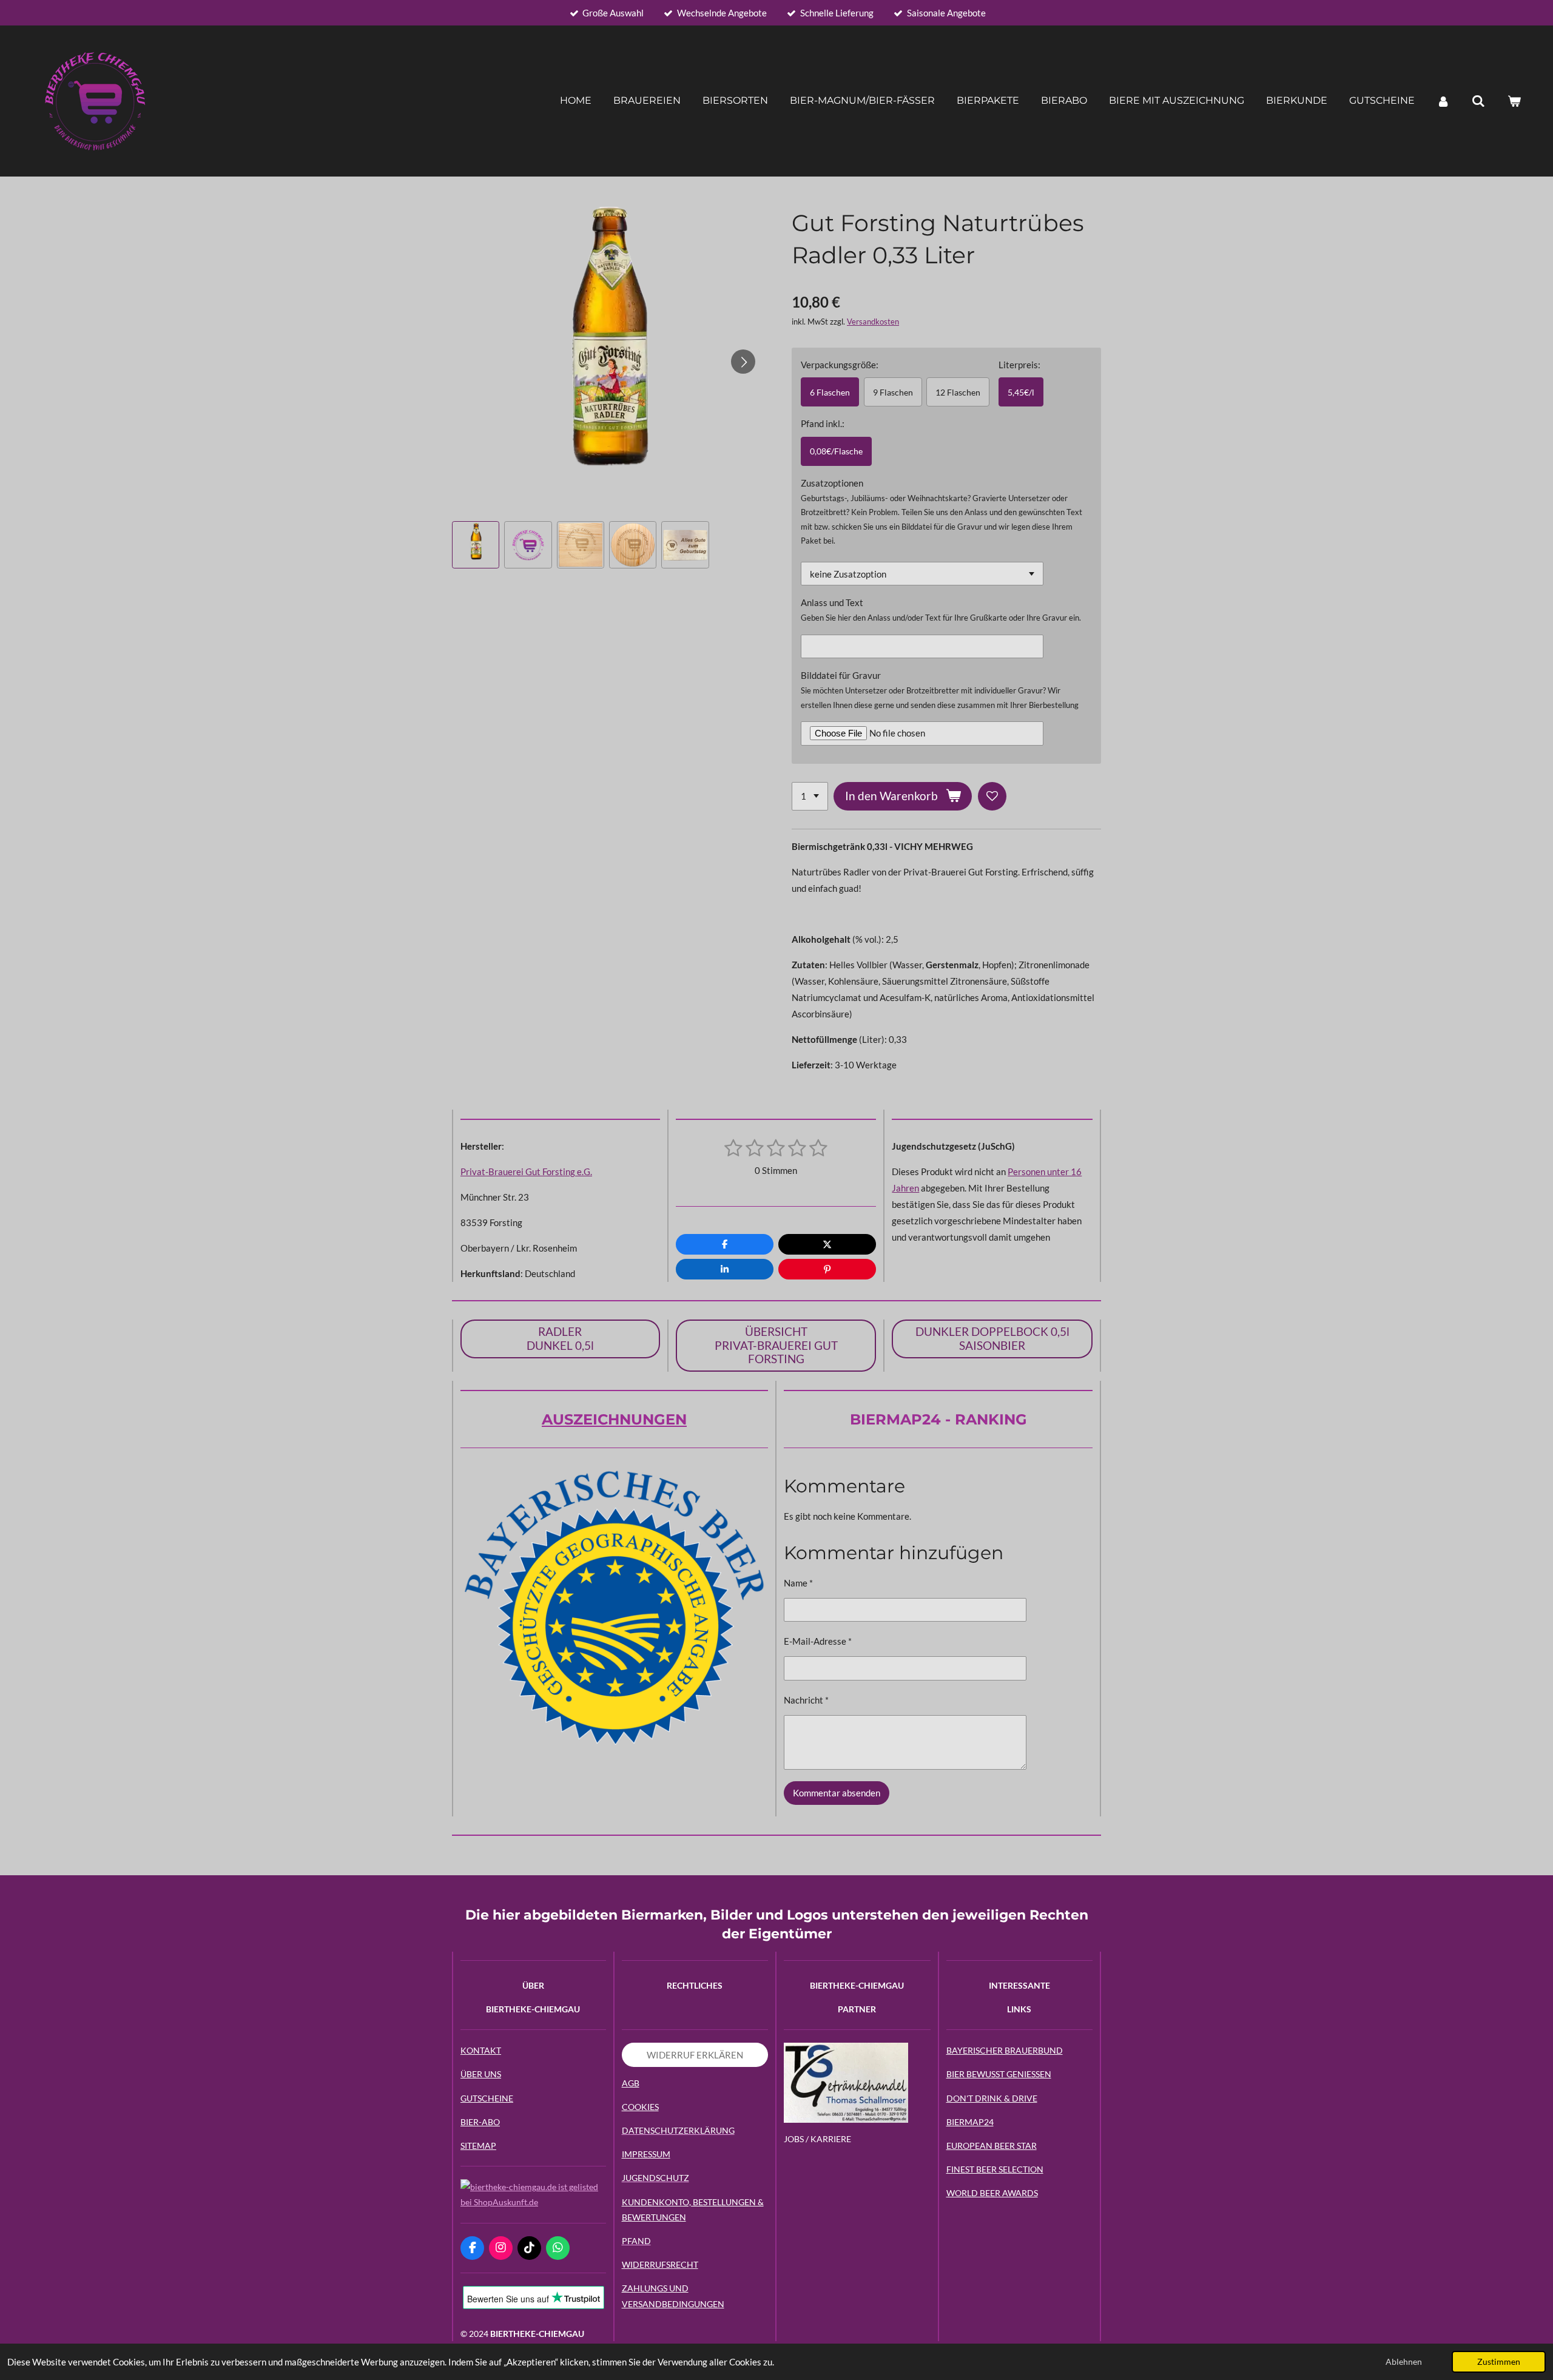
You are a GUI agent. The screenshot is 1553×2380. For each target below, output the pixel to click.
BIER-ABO (480, 2122)
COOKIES (640, 2107)
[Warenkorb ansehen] (1514, 101)
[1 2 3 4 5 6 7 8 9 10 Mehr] (810, 796)
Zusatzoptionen (832, 483)
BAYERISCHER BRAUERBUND (1005, 2050)
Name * (798, 1583)
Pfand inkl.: (823, 423)
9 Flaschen (893, 392)
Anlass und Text (832, 602)
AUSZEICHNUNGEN (614, 1419)
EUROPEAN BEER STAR (992, 2146)
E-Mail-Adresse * (818, 1641)
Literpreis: (1019, 365)
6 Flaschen (830, 392)
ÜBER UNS (481, 2074)
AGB (631, 2083)
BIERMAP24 (970, 2122)
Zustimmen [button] (1499, 2362)
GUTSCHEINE (487, 2098)
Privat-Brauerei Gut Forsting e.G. (526, 1171)
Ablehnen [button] (1404, 2362)
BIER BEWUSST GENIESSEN (999, 2074)
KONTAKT (481, 2050)
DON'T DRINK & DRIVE (992, 2098)
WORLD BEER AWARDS (992, 2193)
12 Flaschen (958, 392)
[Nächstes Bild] (743, 362)
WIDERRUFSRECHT (660, 2264)
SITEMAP (478, 2146)
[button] (476, 545)
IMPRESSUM (646, 2154)
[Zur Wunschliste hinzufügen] (992, 796)
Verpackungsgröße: (840, 365)
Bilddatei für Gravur (841, 675)
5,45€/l (1021, 392)
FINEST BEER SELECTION (995, 2169)
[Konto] (1443, 101)
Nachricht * (806, 1700)
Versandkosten (873, 322)
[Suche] (1478, 101)
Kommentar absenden (837, 1793)
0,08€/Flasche (836, 451)
